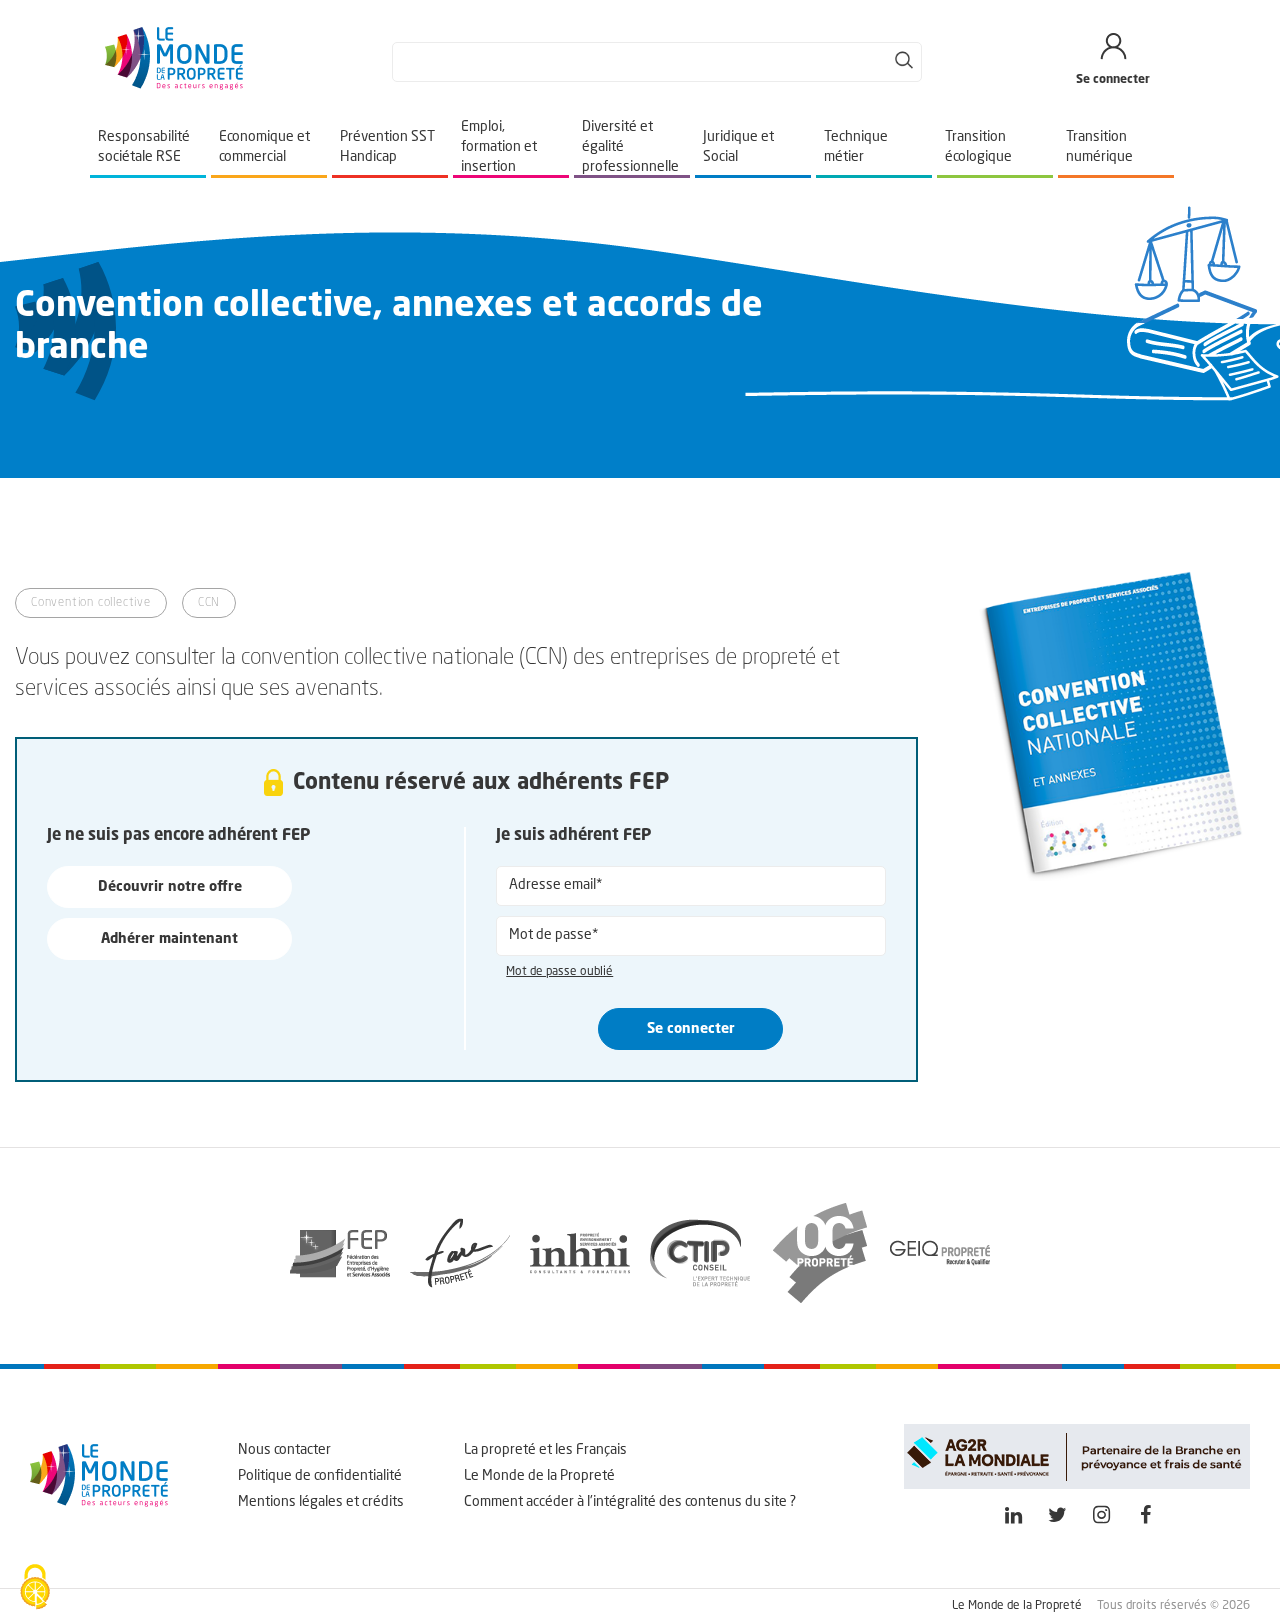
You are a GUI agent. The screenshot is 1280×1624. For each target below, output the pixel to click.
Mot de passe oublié (559, 972)
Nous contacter (284, 1450)
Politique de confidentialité (320, 1476)
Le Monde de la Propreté (539, 1476)
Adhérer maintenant (169, 939)
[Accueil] (174, 86)
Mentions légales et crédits (321, 1502)
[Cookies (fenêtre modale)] (35, 1589)
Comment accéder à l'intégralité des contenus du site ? (630, 1502)
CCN (209, 603)
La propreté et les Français (545, 1450)
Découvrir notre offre (170, 887)
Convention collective (91, 603)
